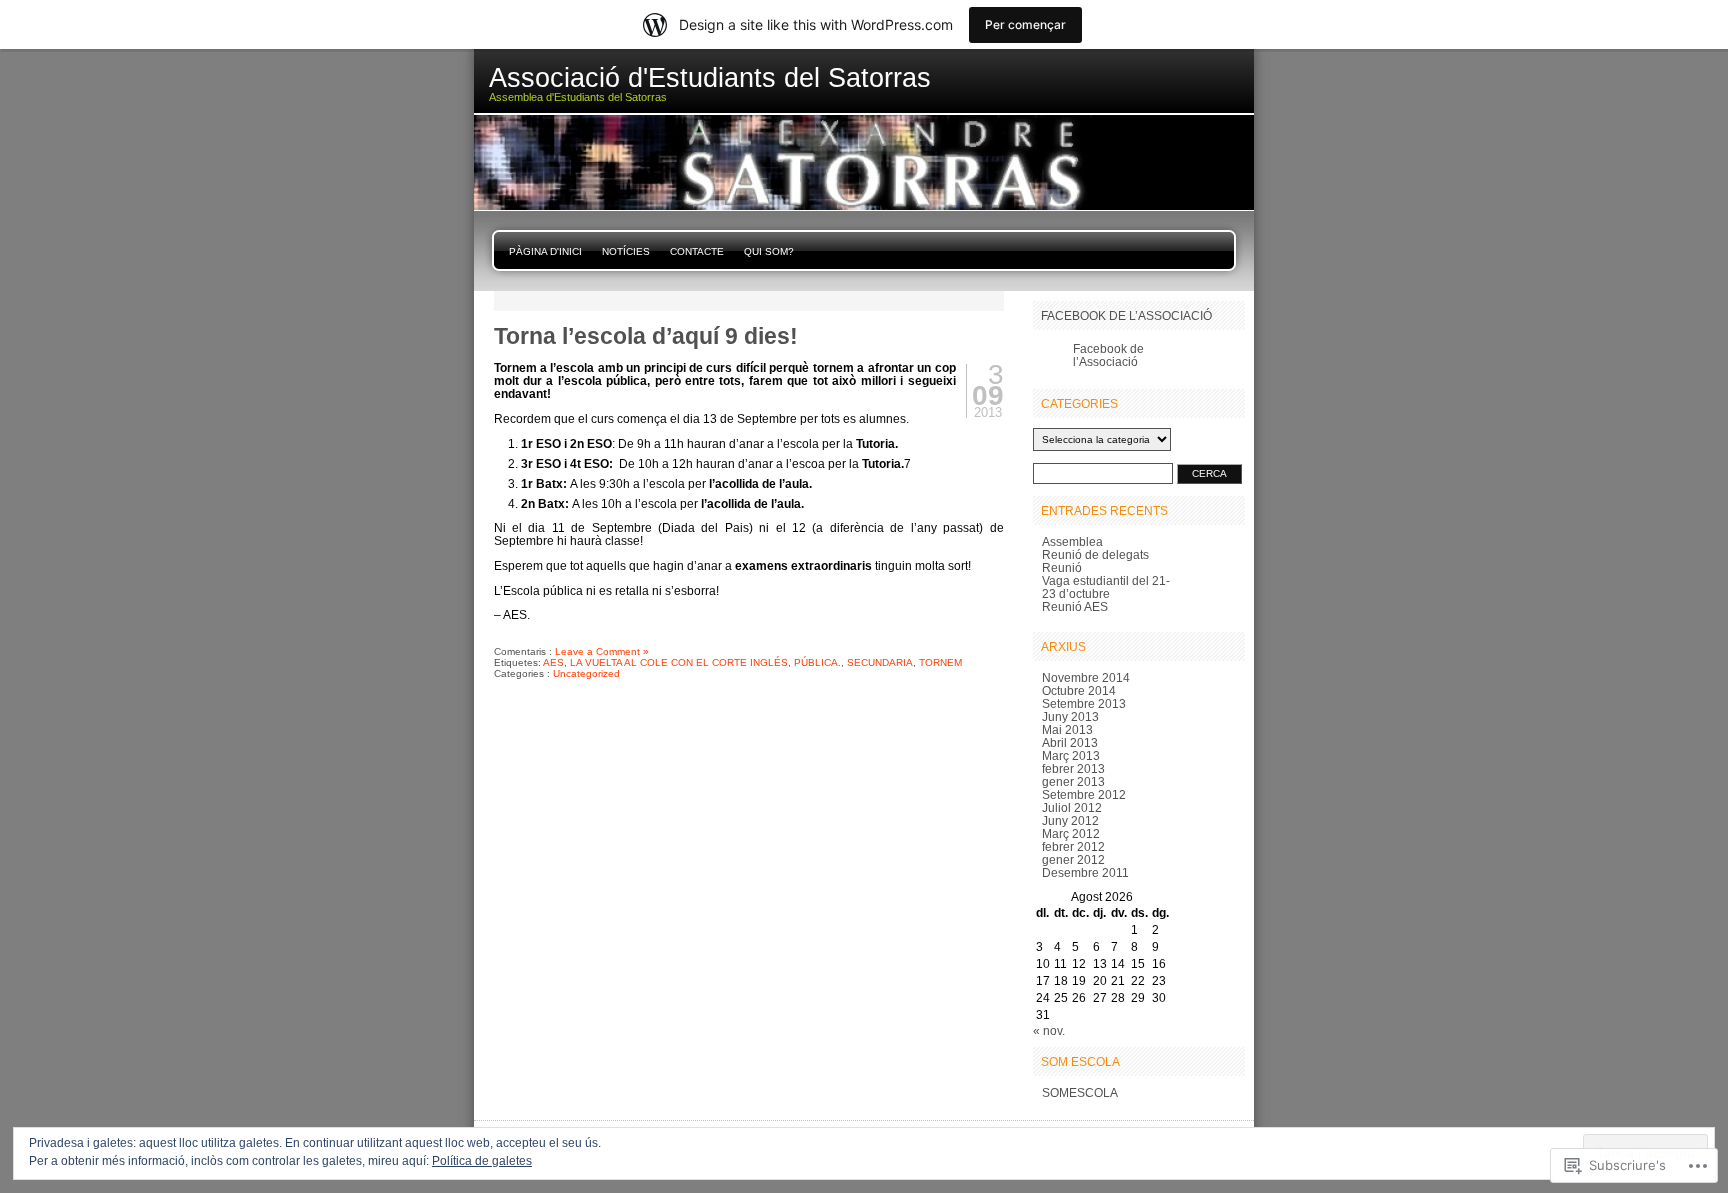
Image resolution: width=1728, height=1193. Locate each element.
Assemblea (1072, 541)
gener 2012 (1073, 859)
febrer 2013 (1073, 768)
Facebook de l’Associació (1126, 315)
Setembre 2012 (1084, 794)
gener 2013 (1073, 781)
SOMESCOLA (1080, 1092)
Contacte (697, 251)
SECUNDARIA (880, 662)
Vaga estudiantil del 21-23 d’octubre (1106, 587)
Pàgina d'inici (545, 251)
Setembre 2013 (1084, 703)
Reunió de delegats (1095, 554)
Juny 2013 (1070, 716)
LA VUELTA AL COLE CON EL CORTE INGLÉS (679, 662)
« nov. (1049, 1030)
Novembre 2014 (1086, 677)
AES (553, 662)
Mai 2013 (1067, 729)
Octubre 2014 (1079, 690)
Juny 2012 (1070, 820)
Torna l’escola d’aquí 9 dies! (646, 336)
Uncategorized (586, 673)
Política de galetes (482, 1161)
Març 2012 (1071, 833)
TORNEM (940, 662)
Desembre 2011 (1085, 872)
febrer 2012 (1073, 846)
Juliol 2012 (1072, 807)
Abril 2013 (1070, 742)
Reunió (1062, 567)
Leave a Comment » (602, 651)
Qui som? (769, 251)
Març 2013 (1071, 755)
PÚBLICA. (817, 662)
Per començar (1025, 24)
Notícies (626, 251)
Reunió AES (1075, 606)
